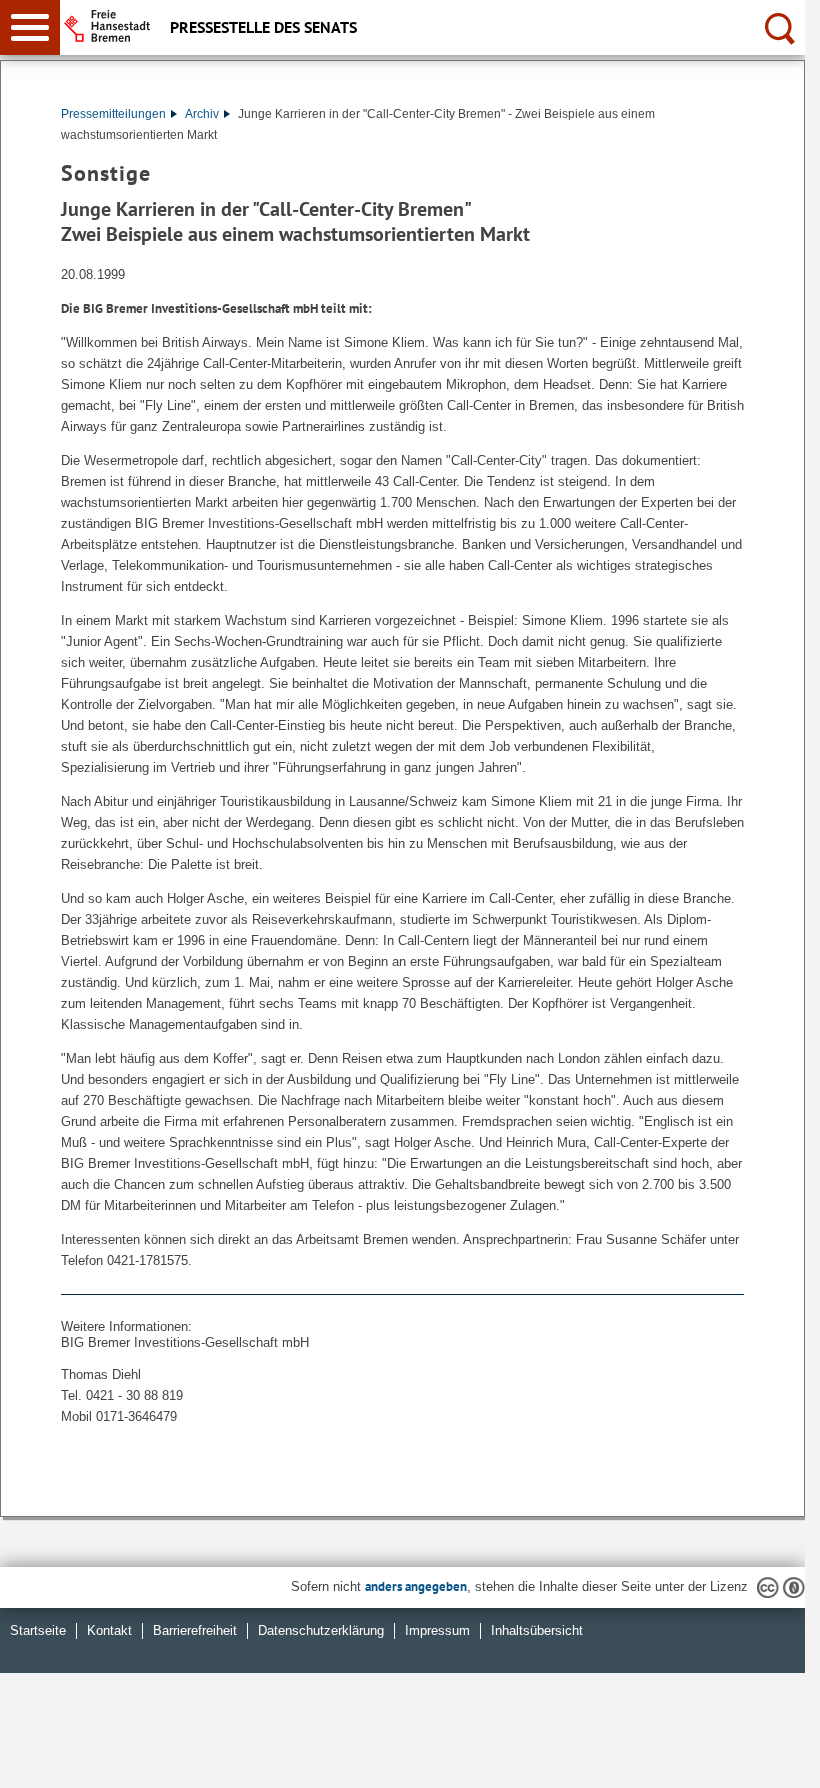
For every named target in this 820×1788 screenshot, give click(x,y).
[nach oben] (774, 1757)
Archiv (202, 114)
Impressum (437, 1630)
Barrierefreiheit (195, 1630)
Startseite (38, 1630)
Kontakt (109, 1630)
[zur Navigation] (30, 27)
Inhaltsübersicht (537, 1630)
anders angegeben (416, 1586)
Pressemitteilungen (113, 114)
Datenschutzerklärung (321, 1630)
